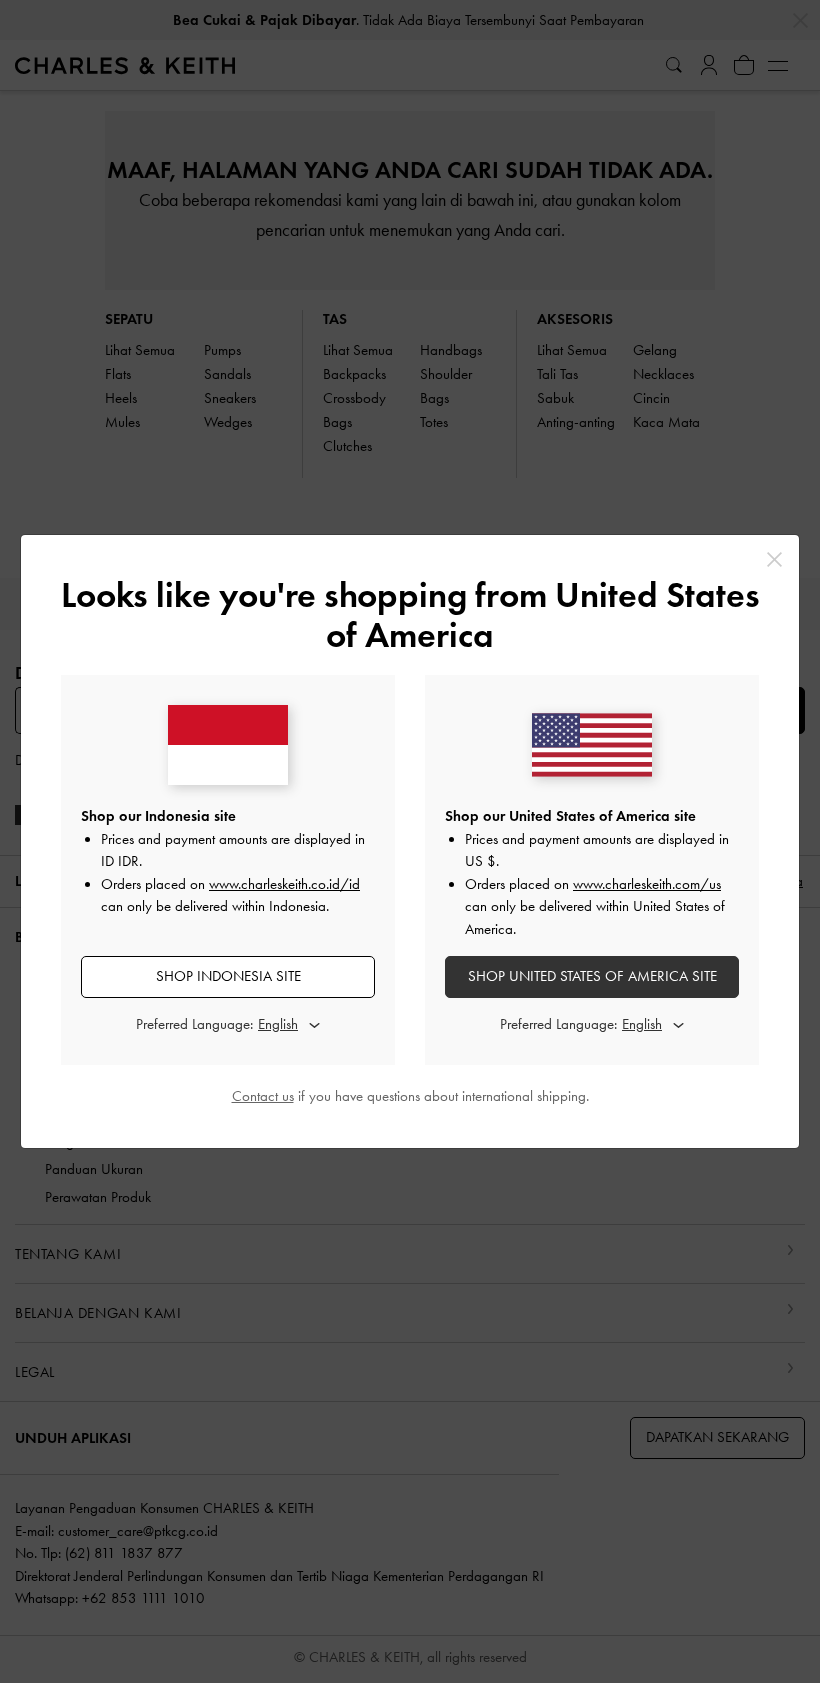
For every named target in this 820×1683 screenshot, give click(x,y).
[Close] (774, 559)
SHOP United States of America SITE (592, 976)
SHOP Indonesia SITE (228, 976)
